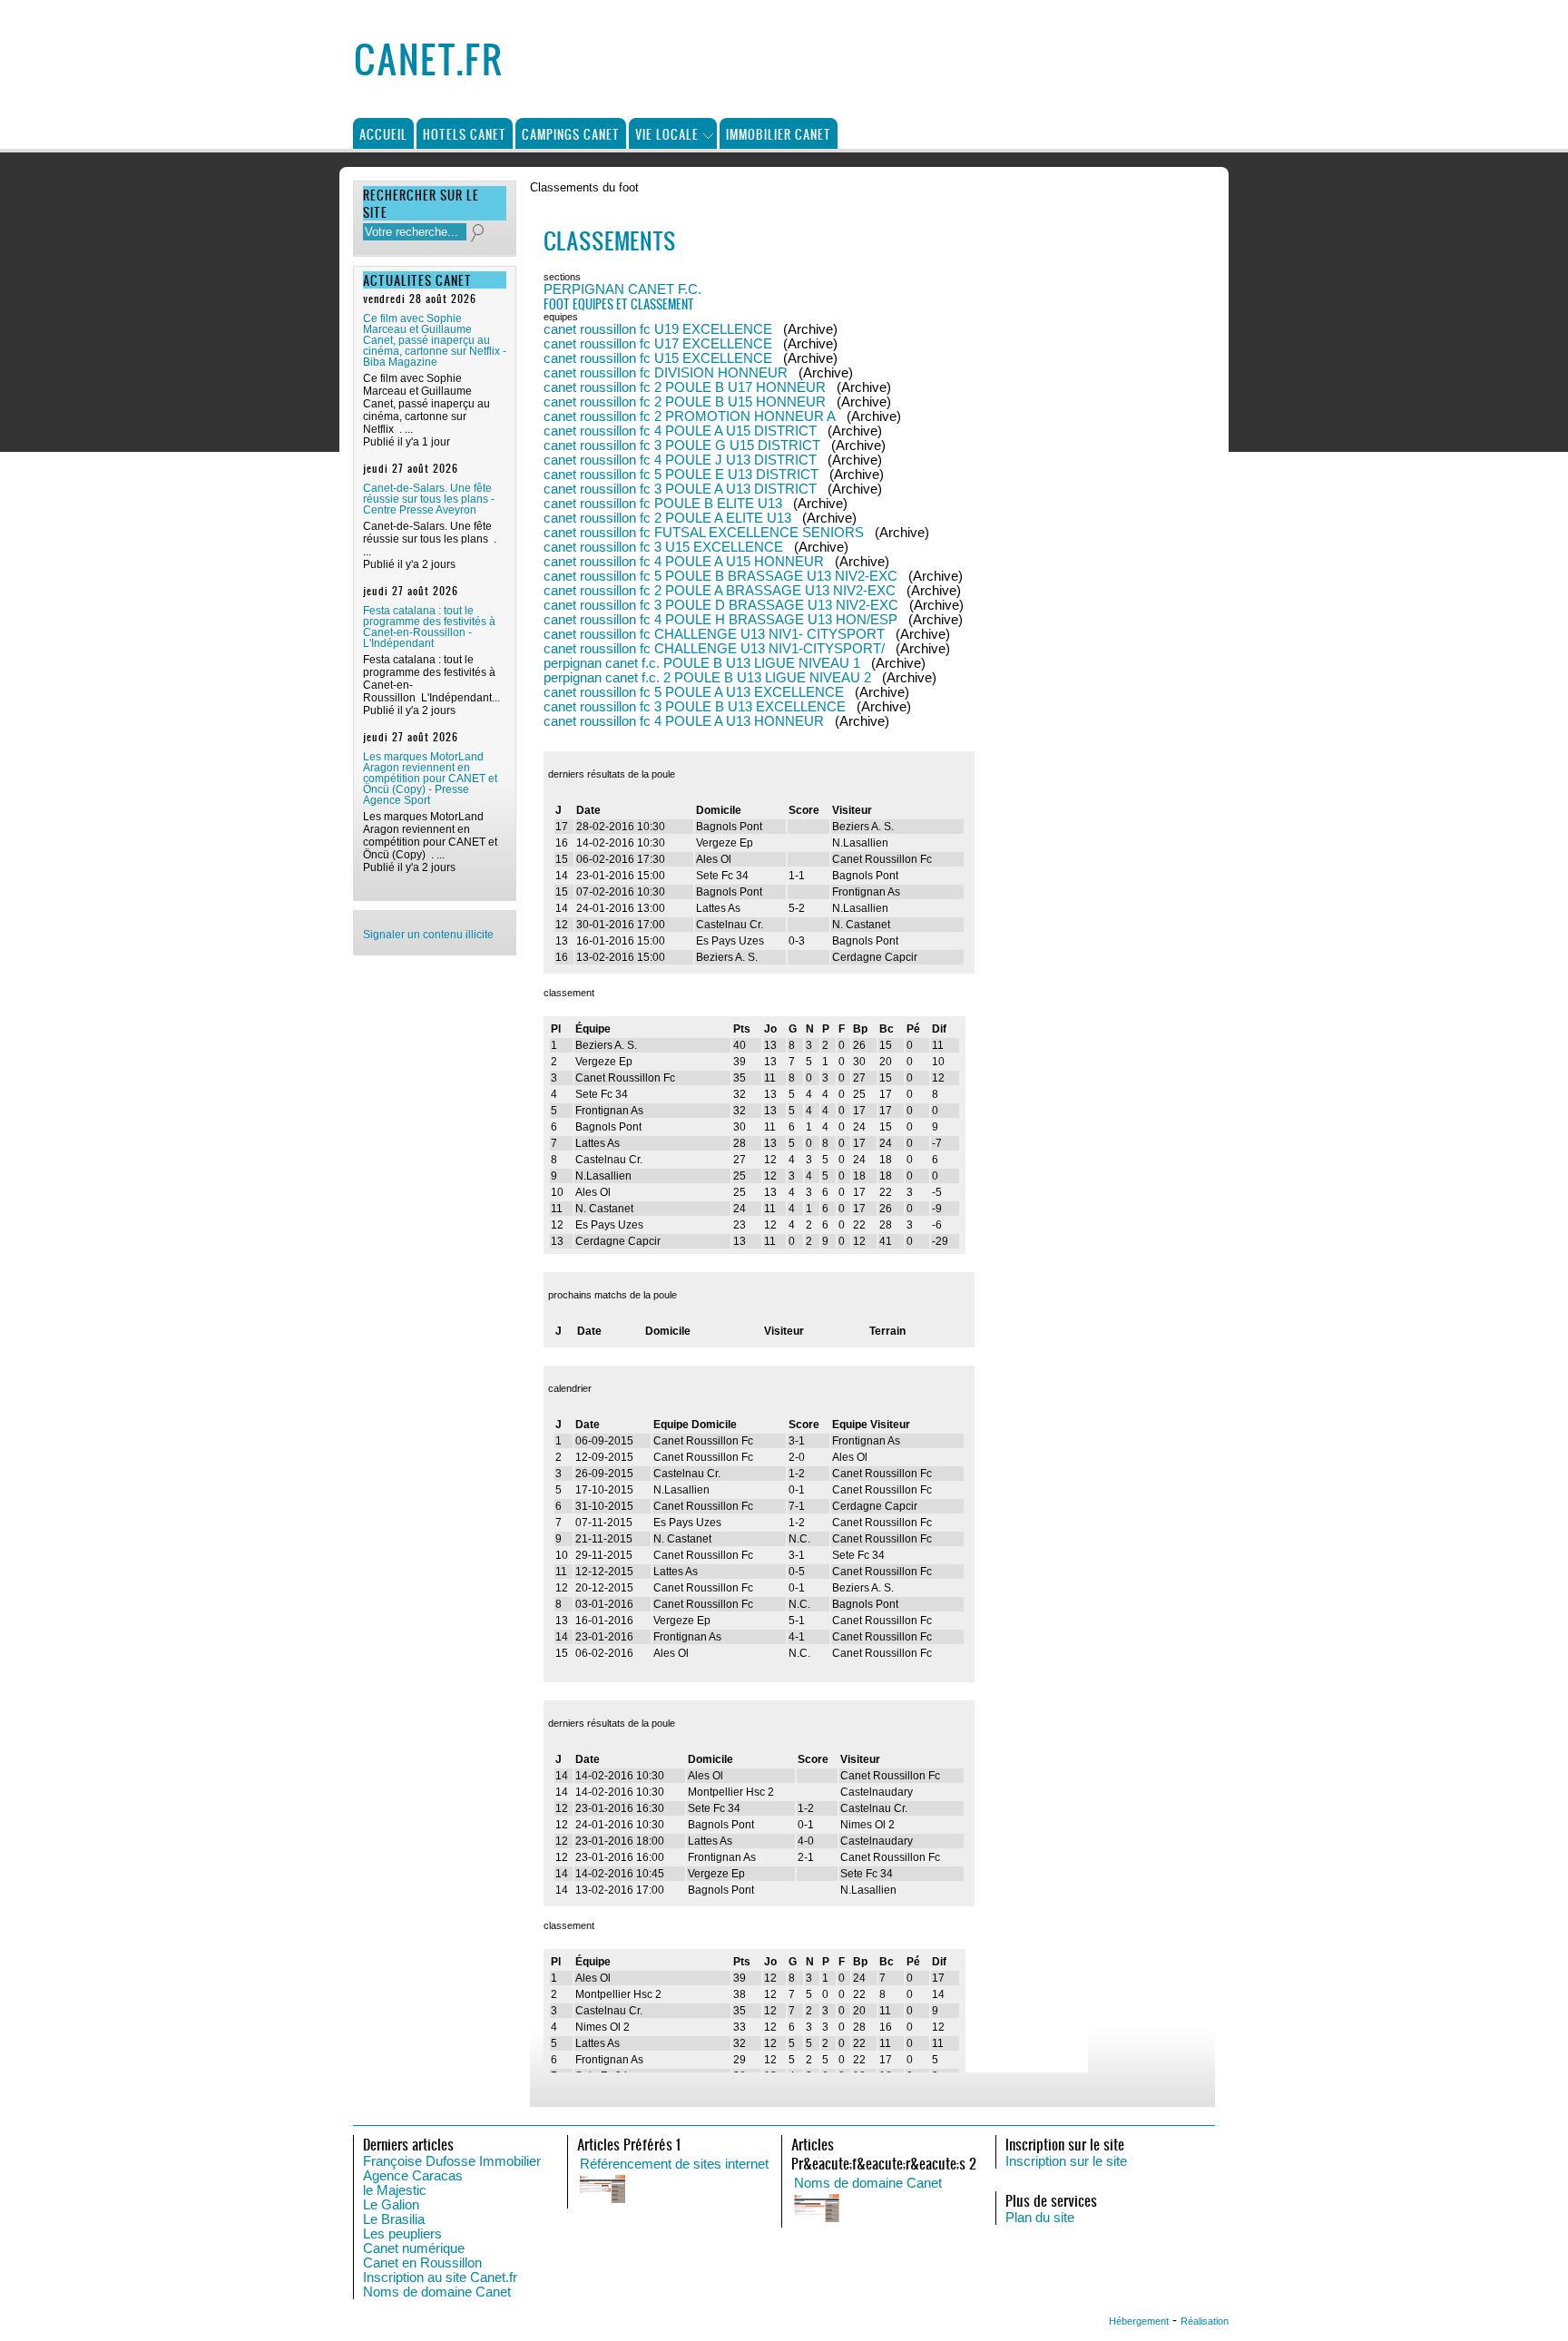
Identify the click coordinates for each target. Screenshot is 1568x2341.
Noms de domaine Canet (437, 2292)
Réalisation (1205, 2321)
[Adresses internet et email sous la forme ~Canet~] (975, 2209)
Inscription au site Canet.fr (440, 2277)
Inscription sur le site (1066, 2161)
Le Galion (391, 2205)
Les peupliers (402, 2234)
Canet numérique (414, 2248)
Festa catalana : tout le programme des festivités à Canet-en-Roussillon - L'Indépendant (429, 627)
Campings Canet (571, 134)
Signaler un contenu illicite (428, 935)
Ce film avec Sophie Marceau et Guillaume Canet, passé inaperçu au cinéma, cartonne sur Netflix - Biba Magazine (435, 340)
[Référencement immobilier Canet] (761, 2190)
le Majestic (395, 2190)
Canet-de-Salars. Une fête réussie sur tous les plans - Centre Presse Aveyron (429, 499)
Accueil (383, 134)
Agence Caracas (413, 2176)
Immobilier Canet (779, 134)
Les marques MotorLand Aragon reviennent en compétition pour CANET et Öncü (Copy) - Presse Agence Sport (430, 779)
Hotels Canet (465, 134)
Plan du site (1040, 2218)
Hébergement (1139, 2321)
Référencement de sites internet (674, 2164)
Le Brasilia (394, 2219)
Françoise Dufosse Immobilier (452, 2161)
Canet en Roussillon (422, 2263)
